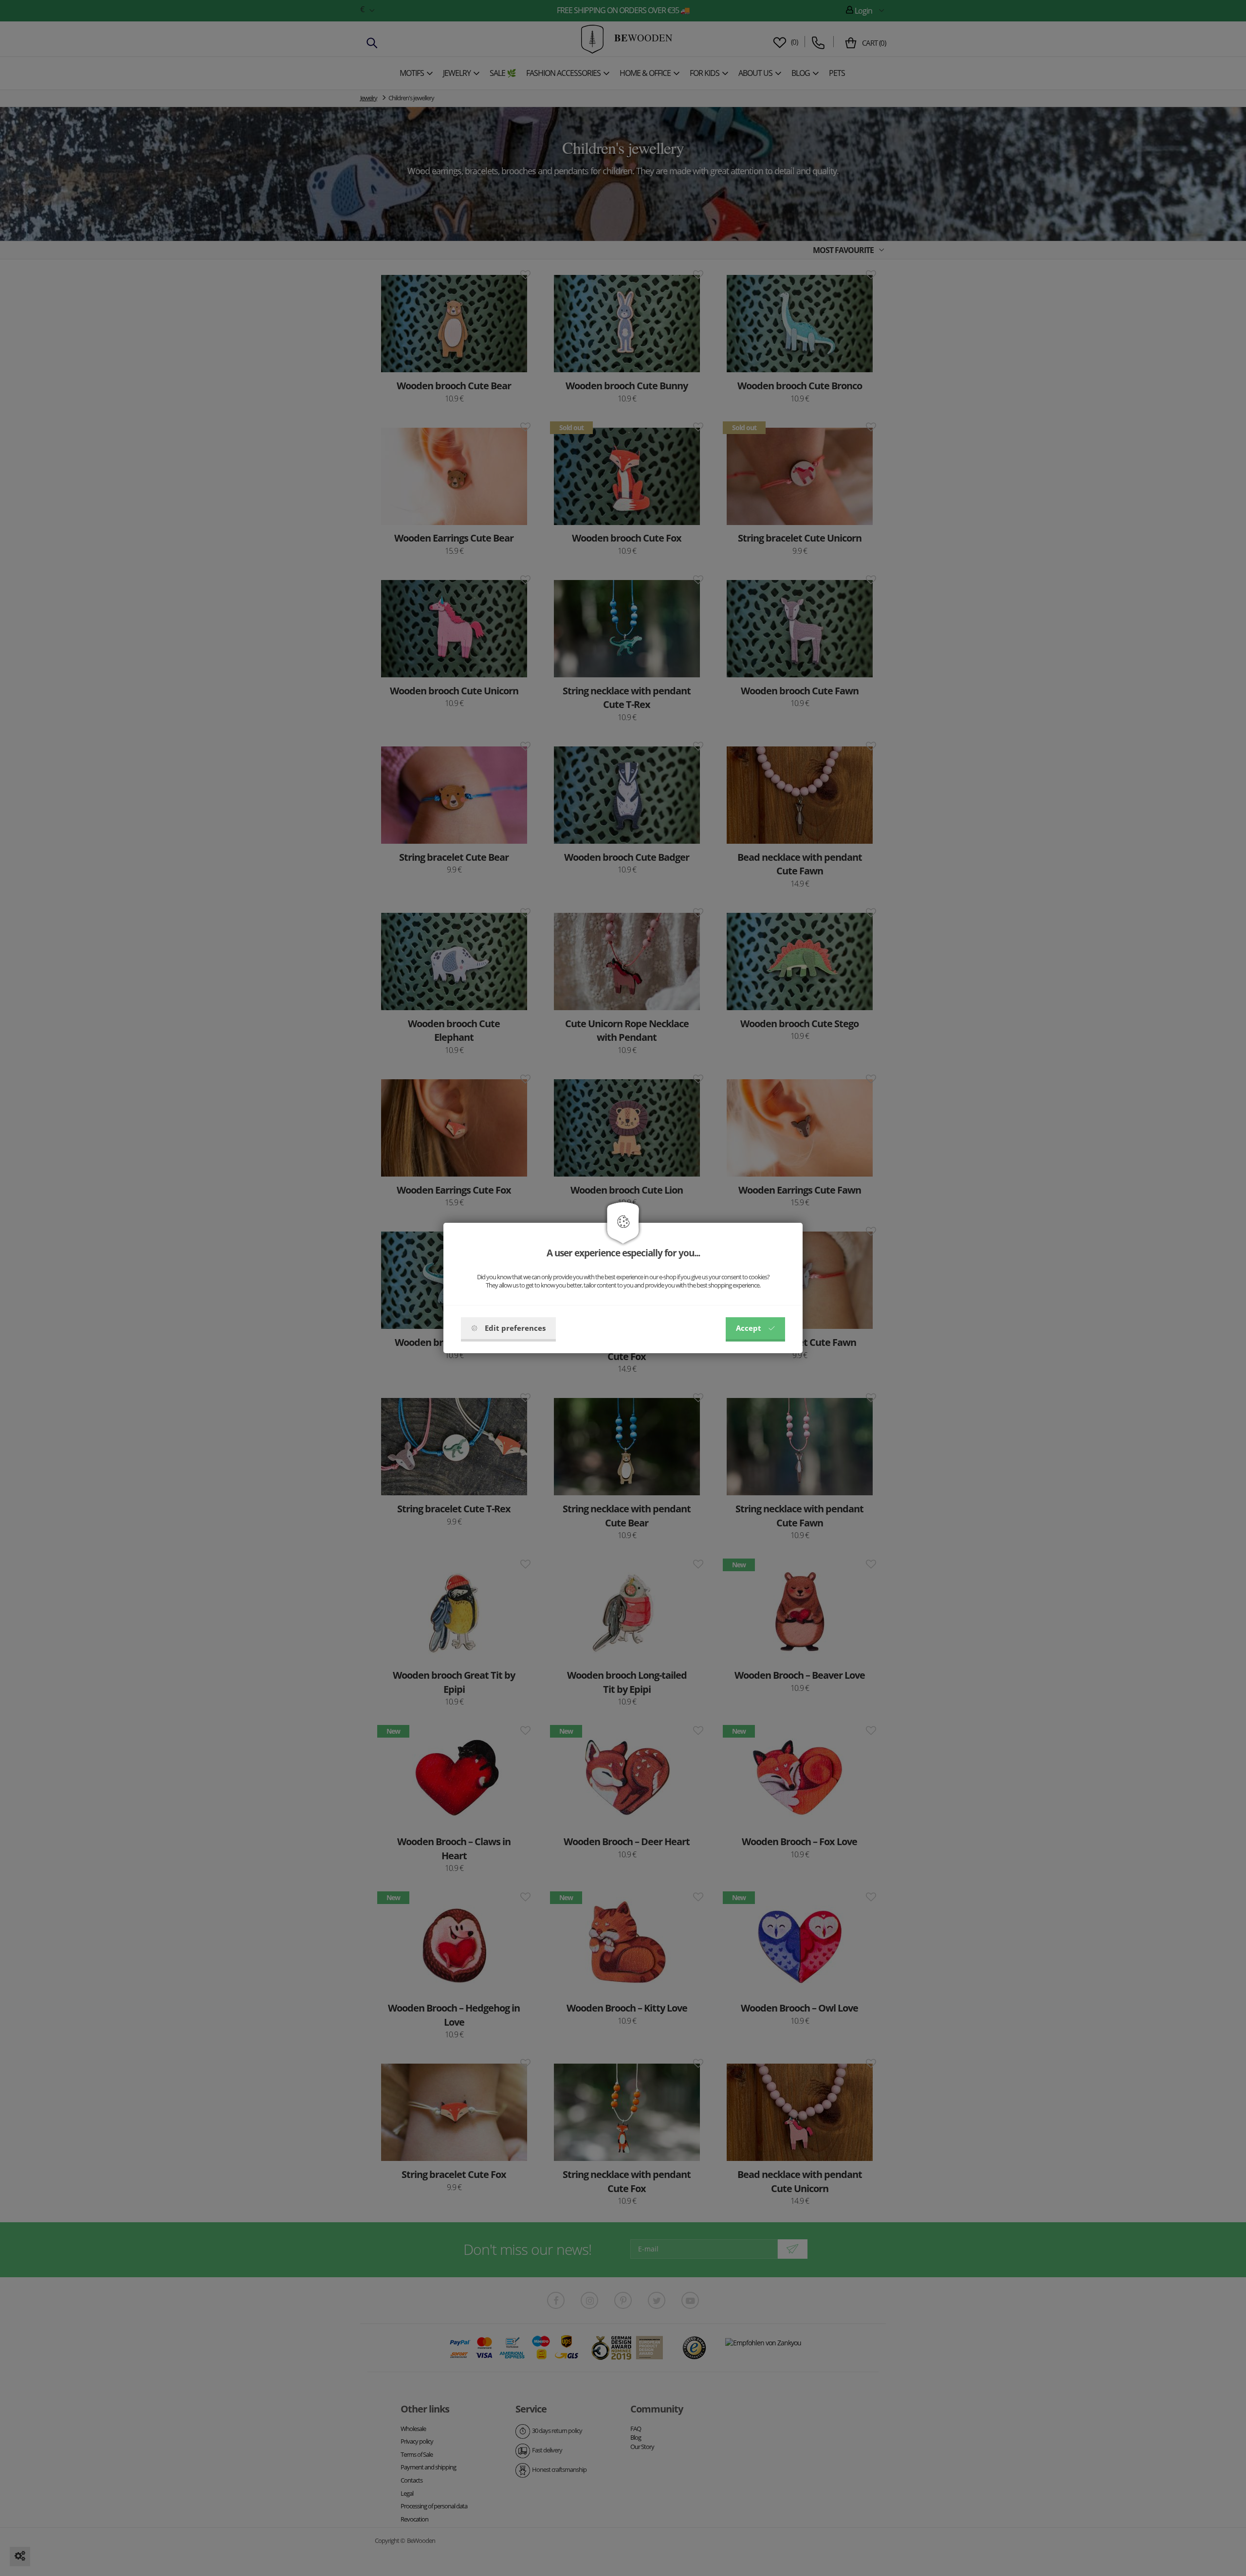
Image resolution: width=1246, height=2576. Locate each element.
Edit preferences (515, 1328)
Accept (749, 1328)
